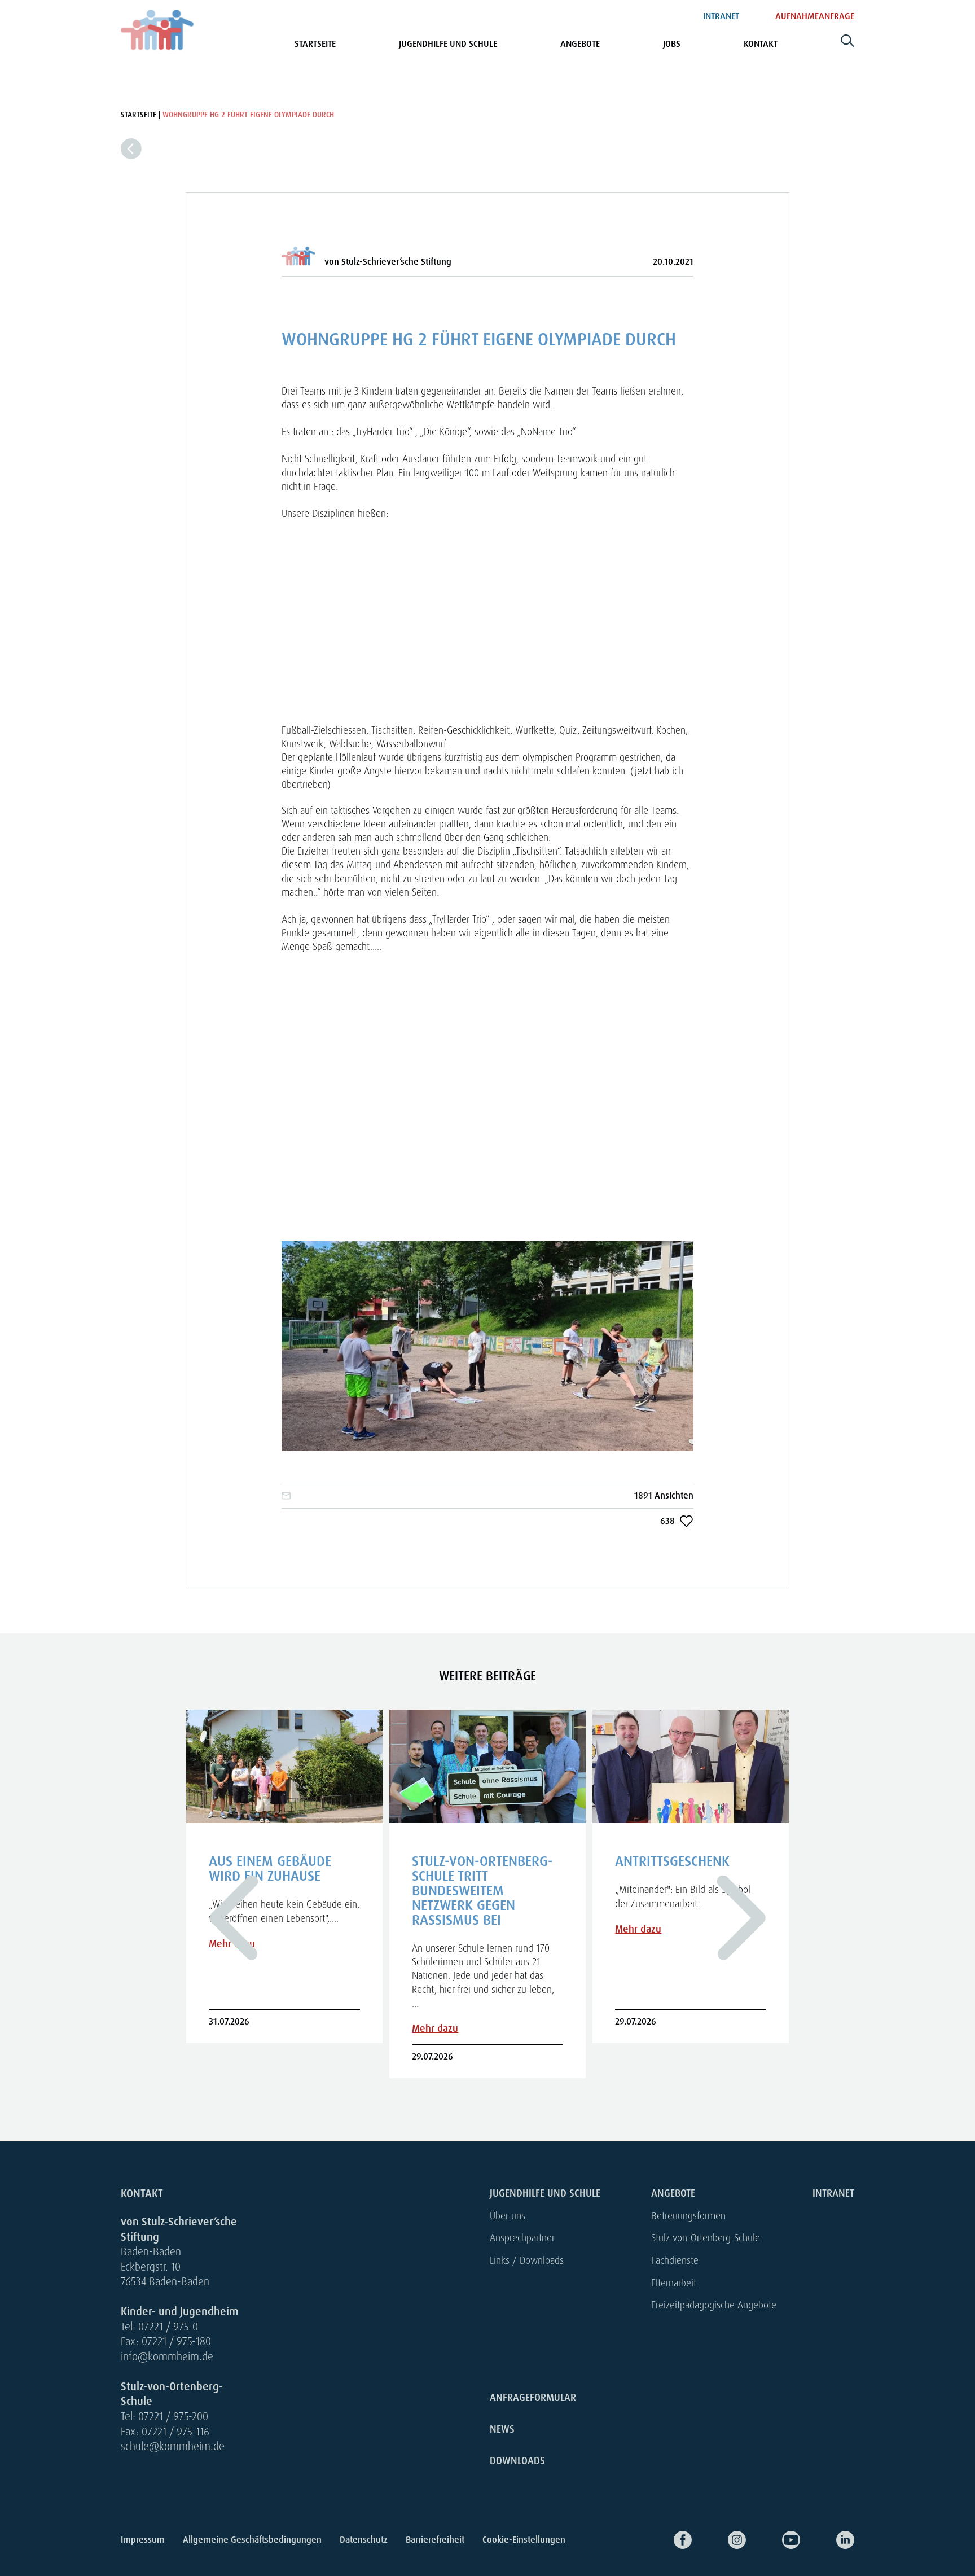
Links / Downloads (527, 2260)
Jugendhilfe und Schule (448, 44)
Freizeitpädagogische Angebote (714, 2305)
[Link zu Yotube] (773, 2540)
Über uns (508, 2216)
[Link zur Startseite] (157, 30)
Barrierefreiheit (435, 2540)
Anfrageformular (533, 2398)
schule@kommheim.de (173, 2446)
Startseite (315, 44)
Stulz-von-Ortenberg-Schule (706, 2238)
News (502, 2429)
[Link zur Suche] (847, 45)
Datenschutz (364, 2540)
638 (667, 1521)
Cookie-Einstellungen (524, 2540)
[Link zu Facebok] (665, 2540)
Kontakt (761, 44)
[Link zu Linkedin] (827, 2540)
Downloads (517, 2461)
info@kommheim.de (167, 2357)
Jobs (672, 44)
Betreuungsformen (688, 2216)
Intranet (721, 16)
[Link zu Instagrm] (719, 2540)
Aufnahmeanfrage (815, 16)
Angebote (580, 44)
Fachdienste (675, 2260)
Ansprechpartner (522, 2238)
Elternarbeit (674, 2283)
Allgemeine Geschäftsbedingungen (252, 2540)
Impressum (143, 2540)
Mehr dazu (435, 2029)
